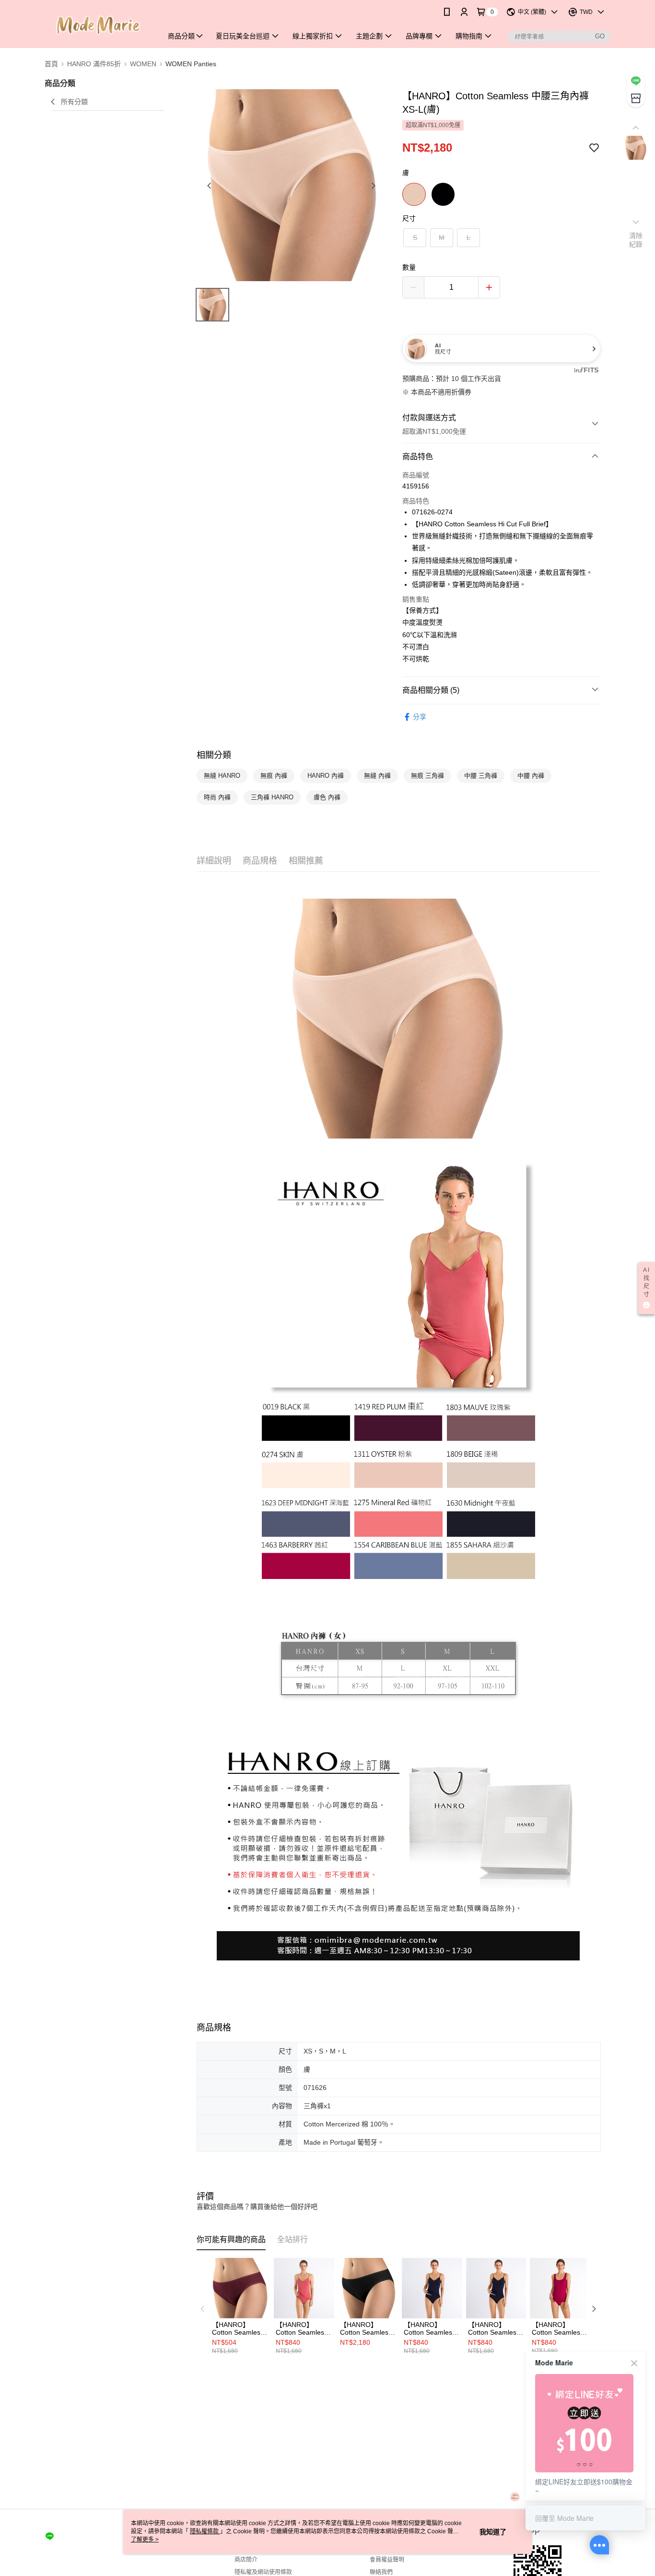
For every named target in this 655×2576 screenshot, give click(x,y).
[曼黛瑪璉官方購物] (98, 25)
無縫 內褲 (377, 776)
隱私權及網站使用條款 (263, 2572)
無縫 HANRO (222, 776)
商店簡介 (246, 2560)
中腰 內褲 (531, 776)
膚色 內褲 (327, 797)
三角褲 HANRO (272, 797)
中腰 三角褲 (481, 776)
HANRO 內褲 (326, 776)
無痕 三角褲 (427, 776)
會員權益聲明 (387, 2560)
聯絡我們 (381, 2572)
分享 (420, 717)
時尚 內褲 (217, 797)
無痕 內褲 (274, 776)
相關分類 (214, 755)
